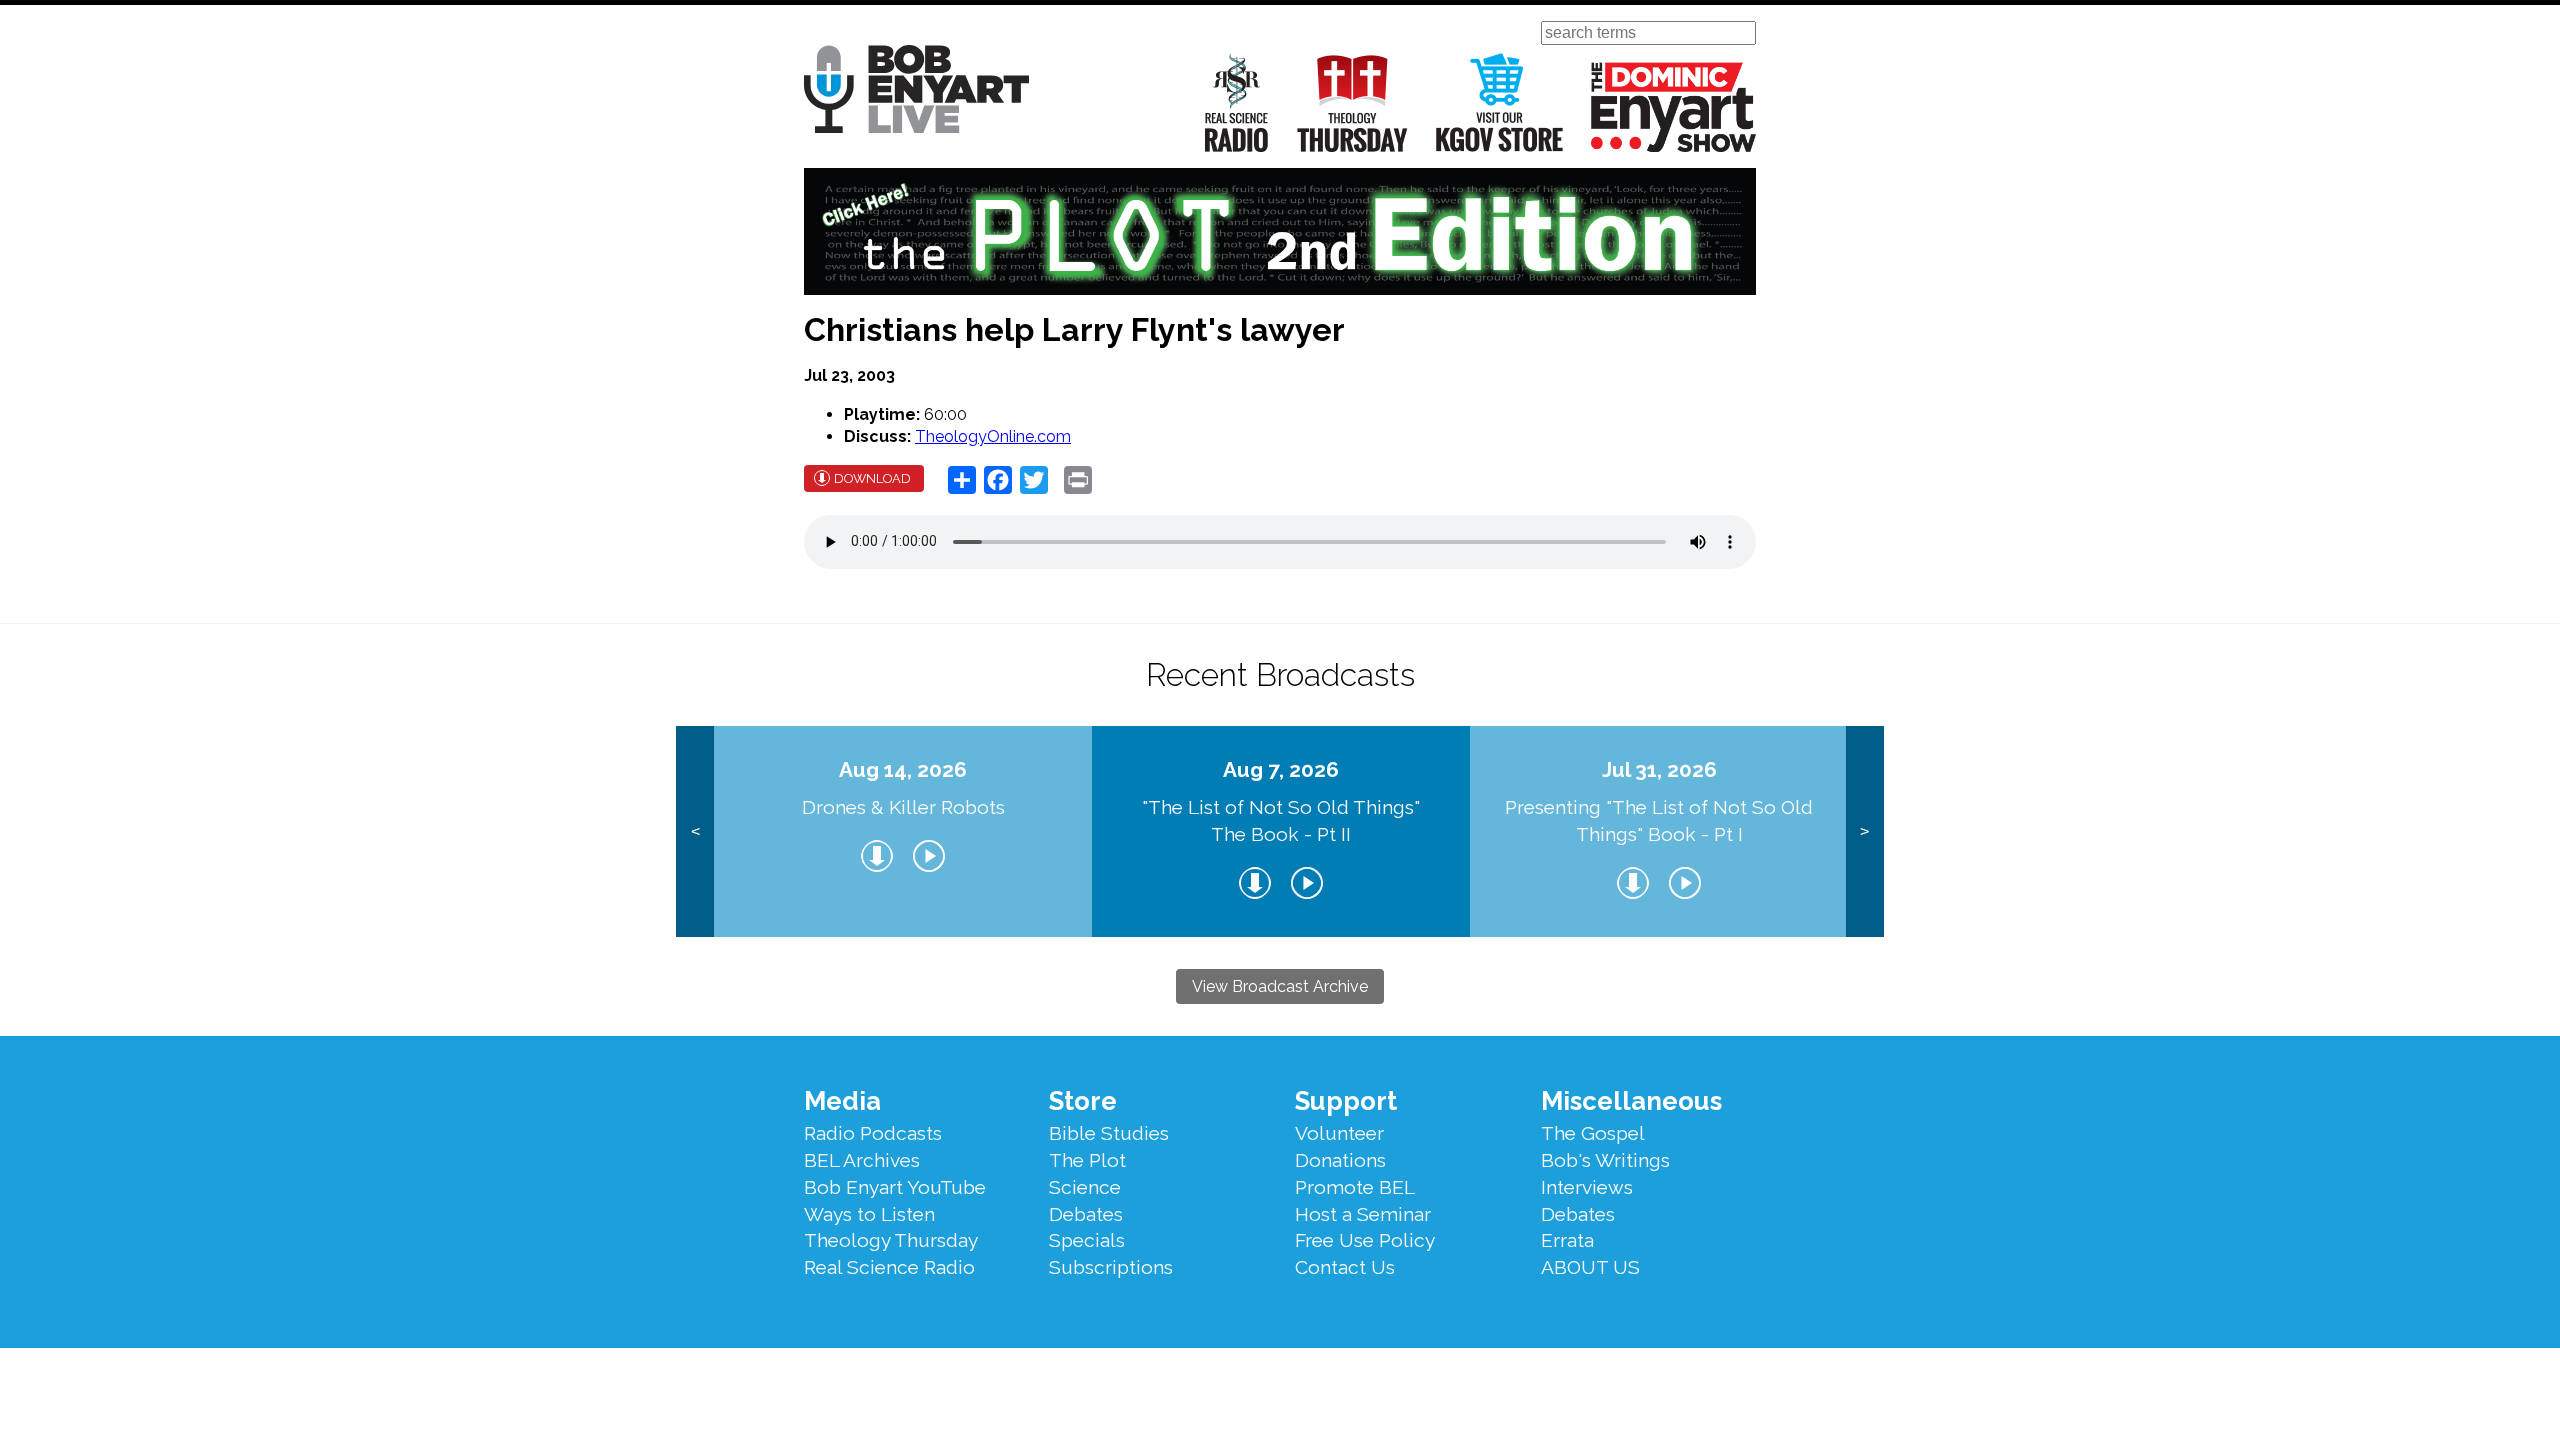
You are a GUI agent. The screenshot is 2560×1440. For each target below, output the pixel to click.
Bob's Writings (1605, 1160)
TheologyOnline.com (993, 436)
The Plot (1087, 1160)
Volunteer (1339, 1133)
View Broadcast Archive (1280, 986)
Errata (1567, 1240)
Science (1085, 1187)
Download (872, 478)
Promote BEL (1355, 1187)
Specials (1087, 1240)
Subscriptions (1111, 1267)
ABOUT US (1590, 1267)
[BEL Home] (916, 92)
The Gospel (1593, 1133)
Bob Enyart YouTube (895, 1187)
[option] (903, 831)
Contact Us (1345, 1267)
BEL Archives (862, 1160)
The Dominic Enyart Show (1673, 107)
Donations (1340, 1160)
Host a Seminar (1363, 1214)
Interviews (1587, 1187)
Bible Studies (1109, 1133)
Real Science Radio (1237, 102)
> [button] (1864, 831)
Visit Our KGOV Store (1499, 102)
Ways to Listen (869, 1214)
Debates (1086, 1214)
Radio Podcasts (873, 1133)
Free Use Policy (1365, 1240)
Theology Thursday (1352, 102)
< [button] (695, 831)
